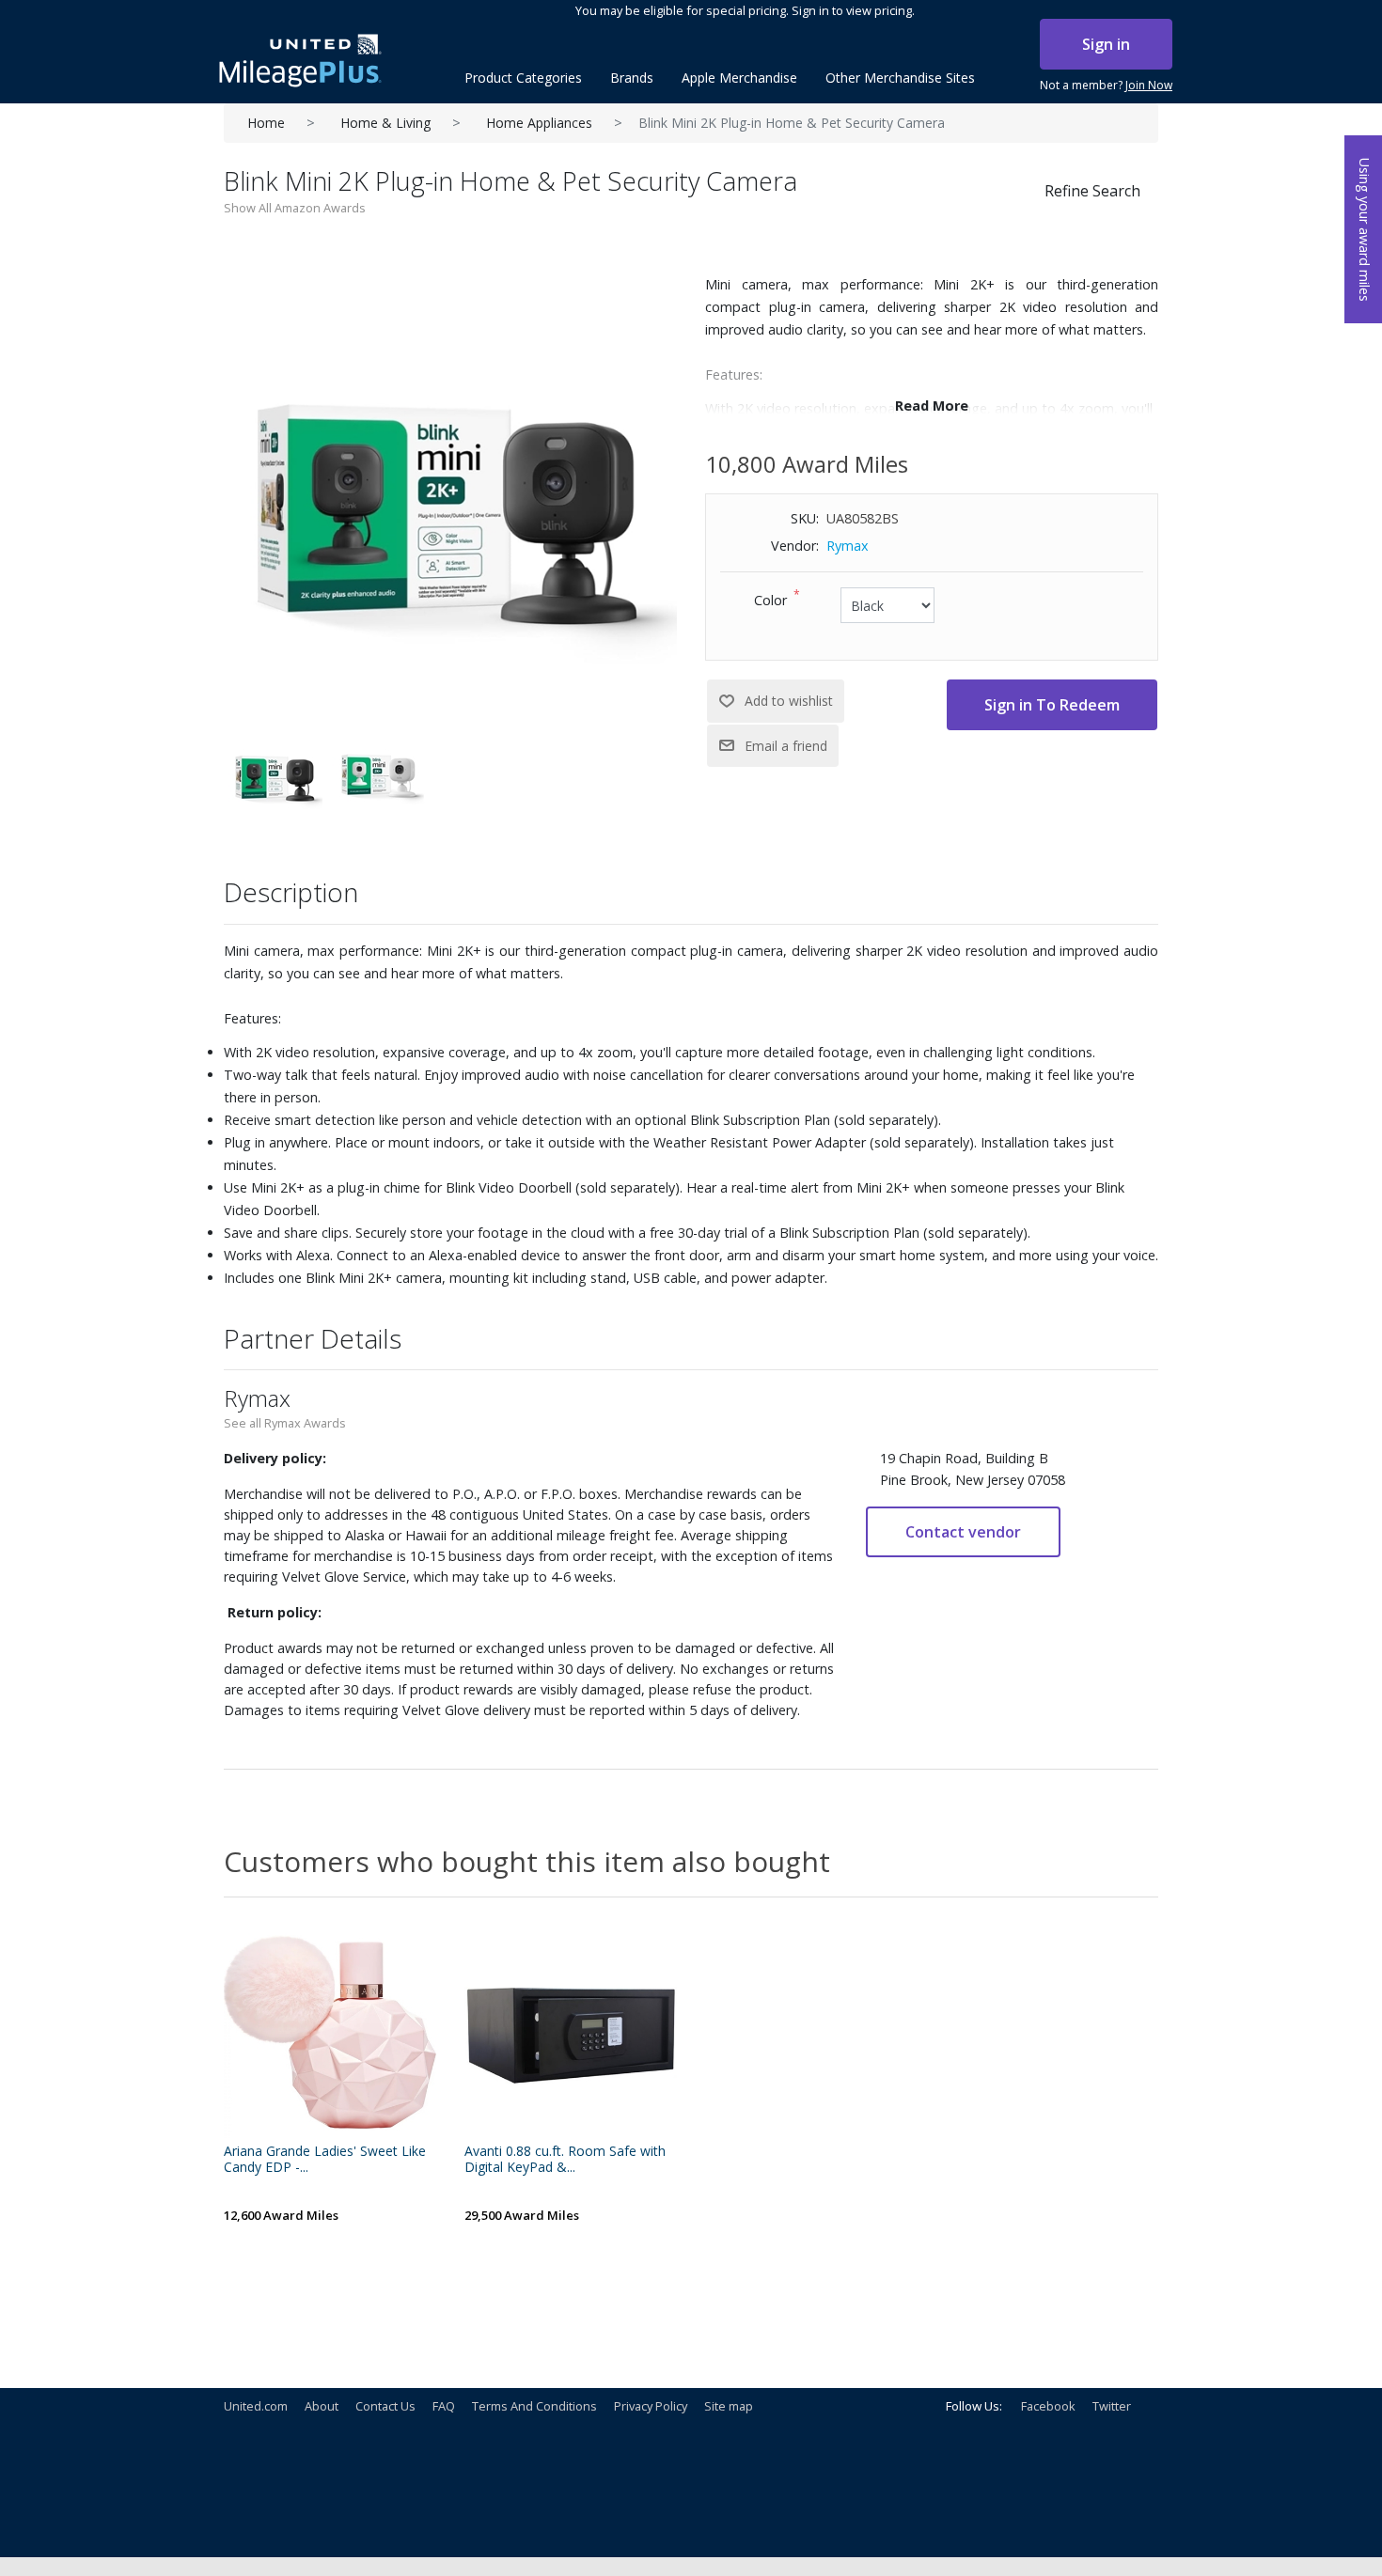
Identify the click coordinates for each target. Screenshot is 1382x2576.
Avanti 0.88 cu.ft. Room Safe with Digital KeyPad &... (565, 2160)
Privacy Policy (651, 2406)
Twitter (1112, 2406)
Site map (729, 2406)
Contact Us (385, 2406)
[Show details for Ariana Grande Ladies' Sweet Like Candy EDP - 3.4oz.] (330, 2032)
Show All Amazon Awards (295, 208)
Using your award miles (1365, 230)
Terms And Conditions (534, 2406)
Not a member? (1106, 85)
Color (770, 600)
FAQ (444, 2406)
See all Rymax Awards (285, 1423)
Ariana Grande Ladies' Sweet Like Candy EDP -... (325, 2160)
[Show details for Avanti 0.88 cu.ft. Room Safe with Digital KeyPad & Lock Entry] (571, 2032)
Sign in (1106, 44)
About (322, 2406)
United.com (256, 2406)
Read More (932, 406)
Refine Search (1092, 191)
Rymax (848, 546)
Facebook (1048, 2406)
